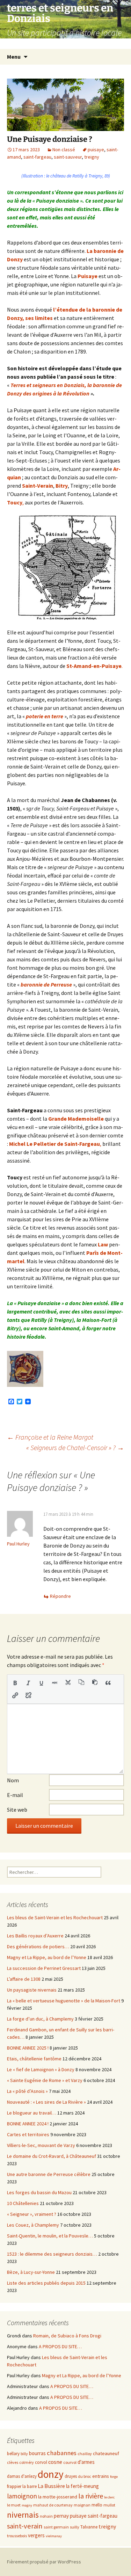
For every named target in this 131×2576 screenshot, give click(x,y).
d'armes (86, 2462)
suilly (75, 2527)
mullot (109, 2505)
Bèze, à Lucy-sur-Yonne (31, 2272)
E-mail (15, 1795)
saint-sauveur (68, 157)
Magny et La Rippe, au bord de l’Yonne (47, 1957)
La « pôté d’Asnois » (27, 2091)
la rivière (91, 2496)
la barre (30, 2486)
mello (97, 2505)
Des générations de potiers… (38, 1946)
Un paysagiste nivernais (32, 1990)
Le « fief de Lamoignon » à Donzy (41, 2069)
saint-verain (25, 2526)
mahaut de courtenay (53, 2505)
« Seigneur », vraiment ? (32, 2214)
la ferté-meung (82, 2486)
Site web (17, 1810)
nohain (46, 2516)
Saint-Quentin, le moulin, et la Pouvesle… (50, 2236)
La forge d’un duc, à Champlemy (40, 2019)
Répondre (60, 1596)
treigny (92, 157)
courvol (70, 2462)
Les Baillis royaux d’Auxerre (35, 1936)
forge (114, 2477)
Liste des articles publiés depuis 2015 (46, 2283)
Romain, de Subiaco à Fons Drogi (67, 2336)
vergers (36, 2535)
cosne (55, 2462)
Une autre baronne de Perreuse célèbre (49, 2174)
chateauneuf (106, 2453)
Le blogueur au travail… (32, 2113)
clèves (13, 2462)
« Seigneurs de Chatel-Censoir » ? (75, 1447)
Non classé (64, 150)
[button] (15, 1683)
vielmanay (54, 2536)
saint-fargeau (37, 157)
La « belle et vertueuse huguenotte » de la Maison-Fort (64, 2001)
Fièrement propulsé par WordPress (44, 2562)
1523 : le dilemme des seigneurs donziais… (52, 2254)
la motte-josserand (58, 2497)
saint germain (56, 2527)
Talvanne (89, 2527)
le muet (14, 2505)
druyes (71, 2476)
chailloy (85, 2454)
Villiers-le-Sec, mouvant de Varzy (41, 2145)
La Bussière (51, 2486)
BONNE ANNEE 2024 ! (28, 2124)
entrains (101, 2476)
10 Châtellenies (23, 2203)
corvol (41, 2462)
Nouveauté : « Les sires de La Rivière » (46, 2102)
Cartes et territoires (28, 2134)
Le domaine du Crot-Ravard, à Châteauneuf (52, 2156)
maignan (82, 2505)
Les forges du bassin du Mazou (39, 2192)
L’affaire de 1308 (24, 1979)
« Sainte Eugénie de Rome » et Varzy (45, 2080)
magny (27, 2505)
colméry (27, 2462)
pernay (61, 2516)
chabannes (62, 2453)
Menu (14, 57)
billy (24, 2454)
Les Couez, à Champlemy (33, 2225)
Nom (13, 1780)
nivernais (23, 2515)
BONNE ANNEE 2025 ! (28, 2048)
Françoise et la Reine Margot (50, 1437)
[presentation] (15, 1683)
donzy (51, 2474)
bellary (13, 2454)
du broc (85, 2476)
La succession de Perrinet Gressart (44, 1968)
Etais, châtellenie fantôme (34, 2059)
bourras (37, 2453)
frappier (14, 2486)
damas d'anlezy (22, 2476)
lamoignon (22, 2496)
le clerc (109, 2497)
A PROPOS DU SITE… (60, 2346)
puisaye (96, 150)
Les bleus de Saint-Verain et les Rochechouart (55, 1918)
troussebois (17, 2536)
